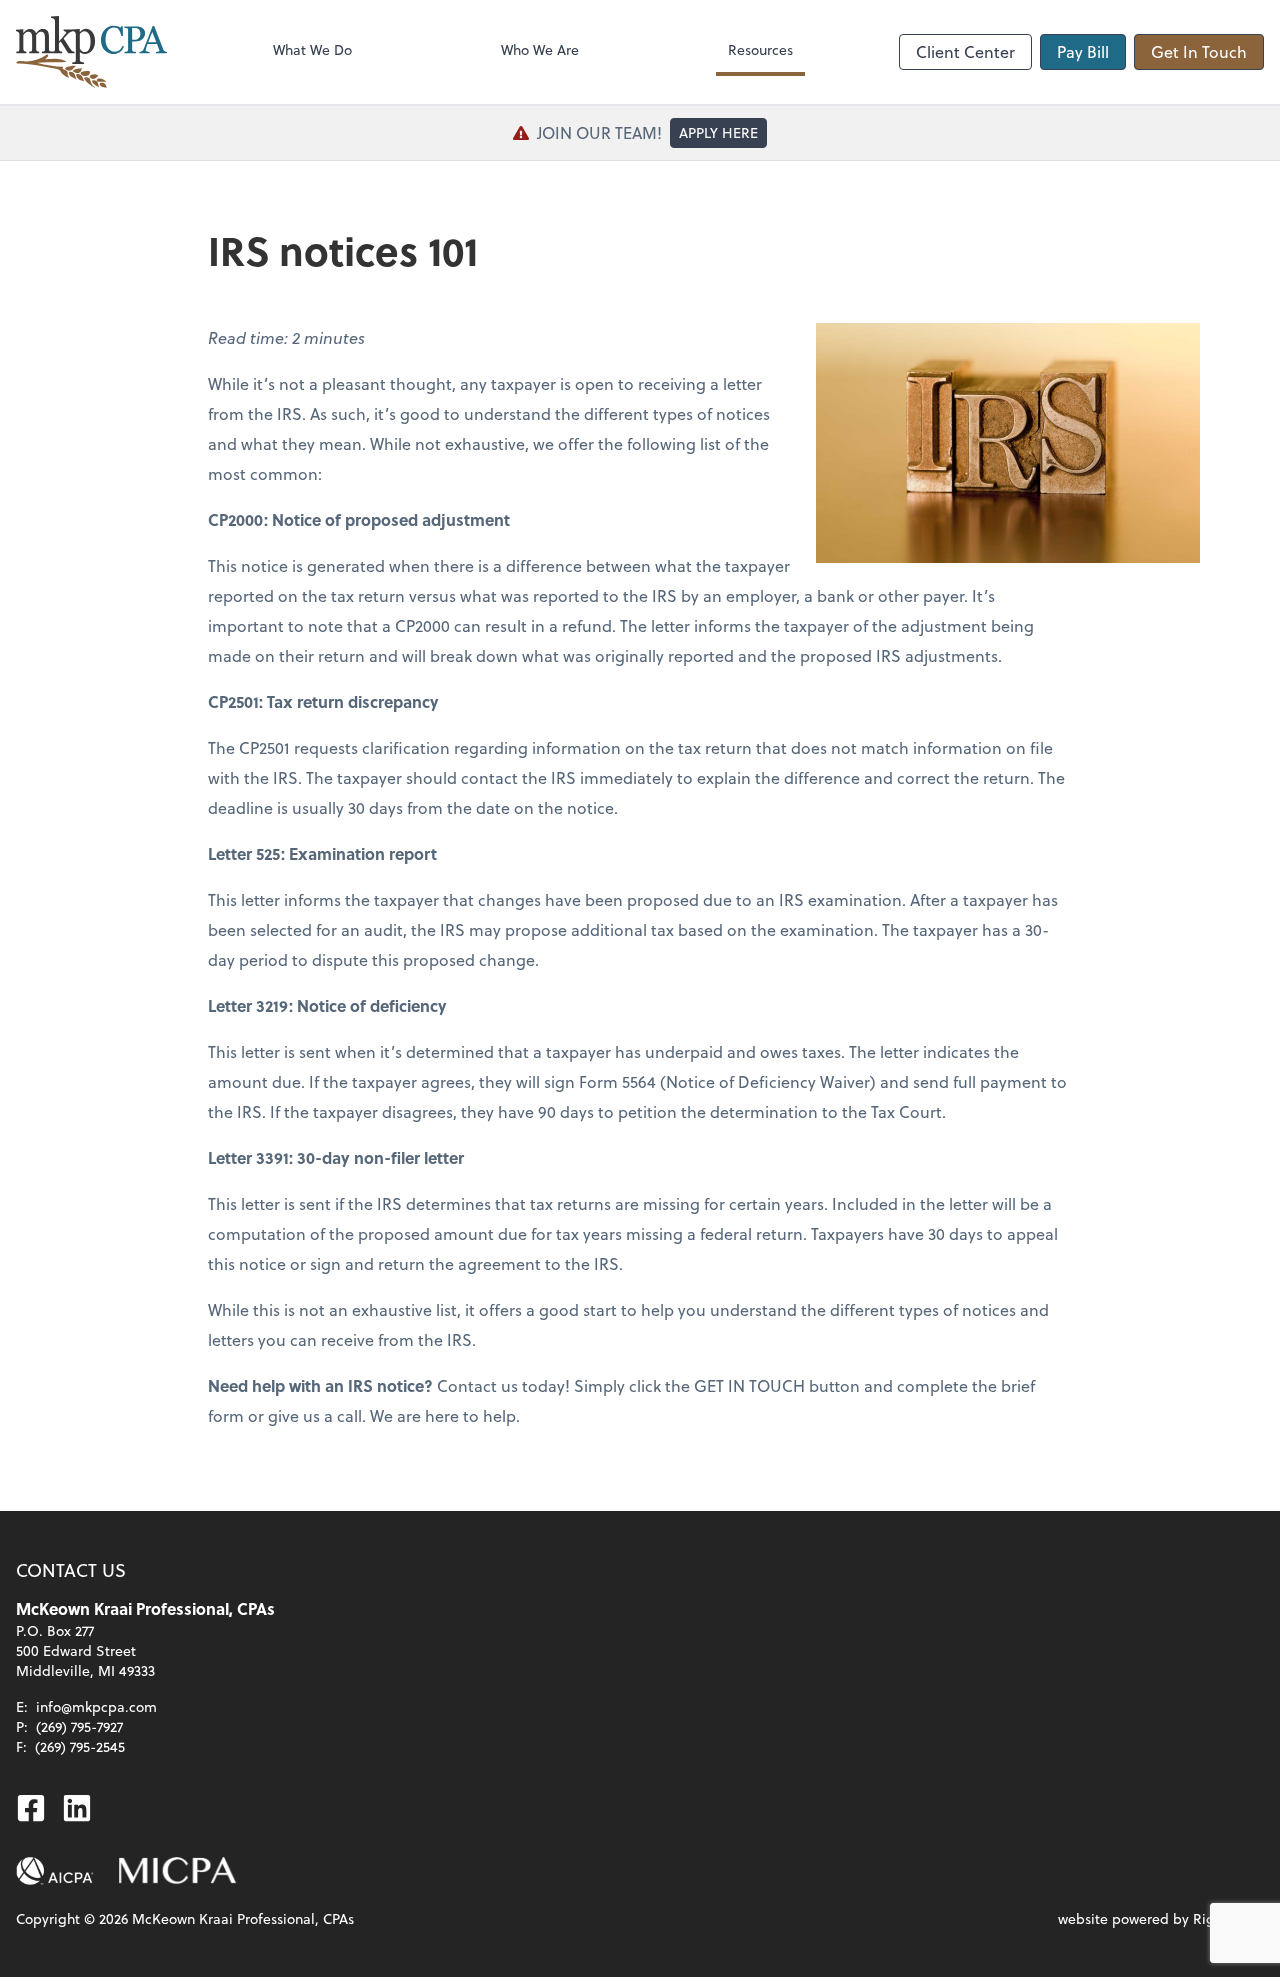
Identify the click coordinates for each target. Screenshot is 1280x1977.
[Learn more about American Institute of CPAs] (55, 1871)
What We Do (312, 49)
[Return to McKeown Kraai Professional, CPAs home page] (91, 52)
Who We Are (540, 49)
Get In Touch (1199, 51)
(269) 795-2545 (80, 1746)
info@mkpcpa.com (96, 1706)
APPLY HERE (718, 132)
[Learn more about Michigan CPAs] (177, 1871)
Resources (760, 49)
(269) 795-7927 (79, 1726)
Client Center (965, 51)
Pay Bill (1083, 51)
